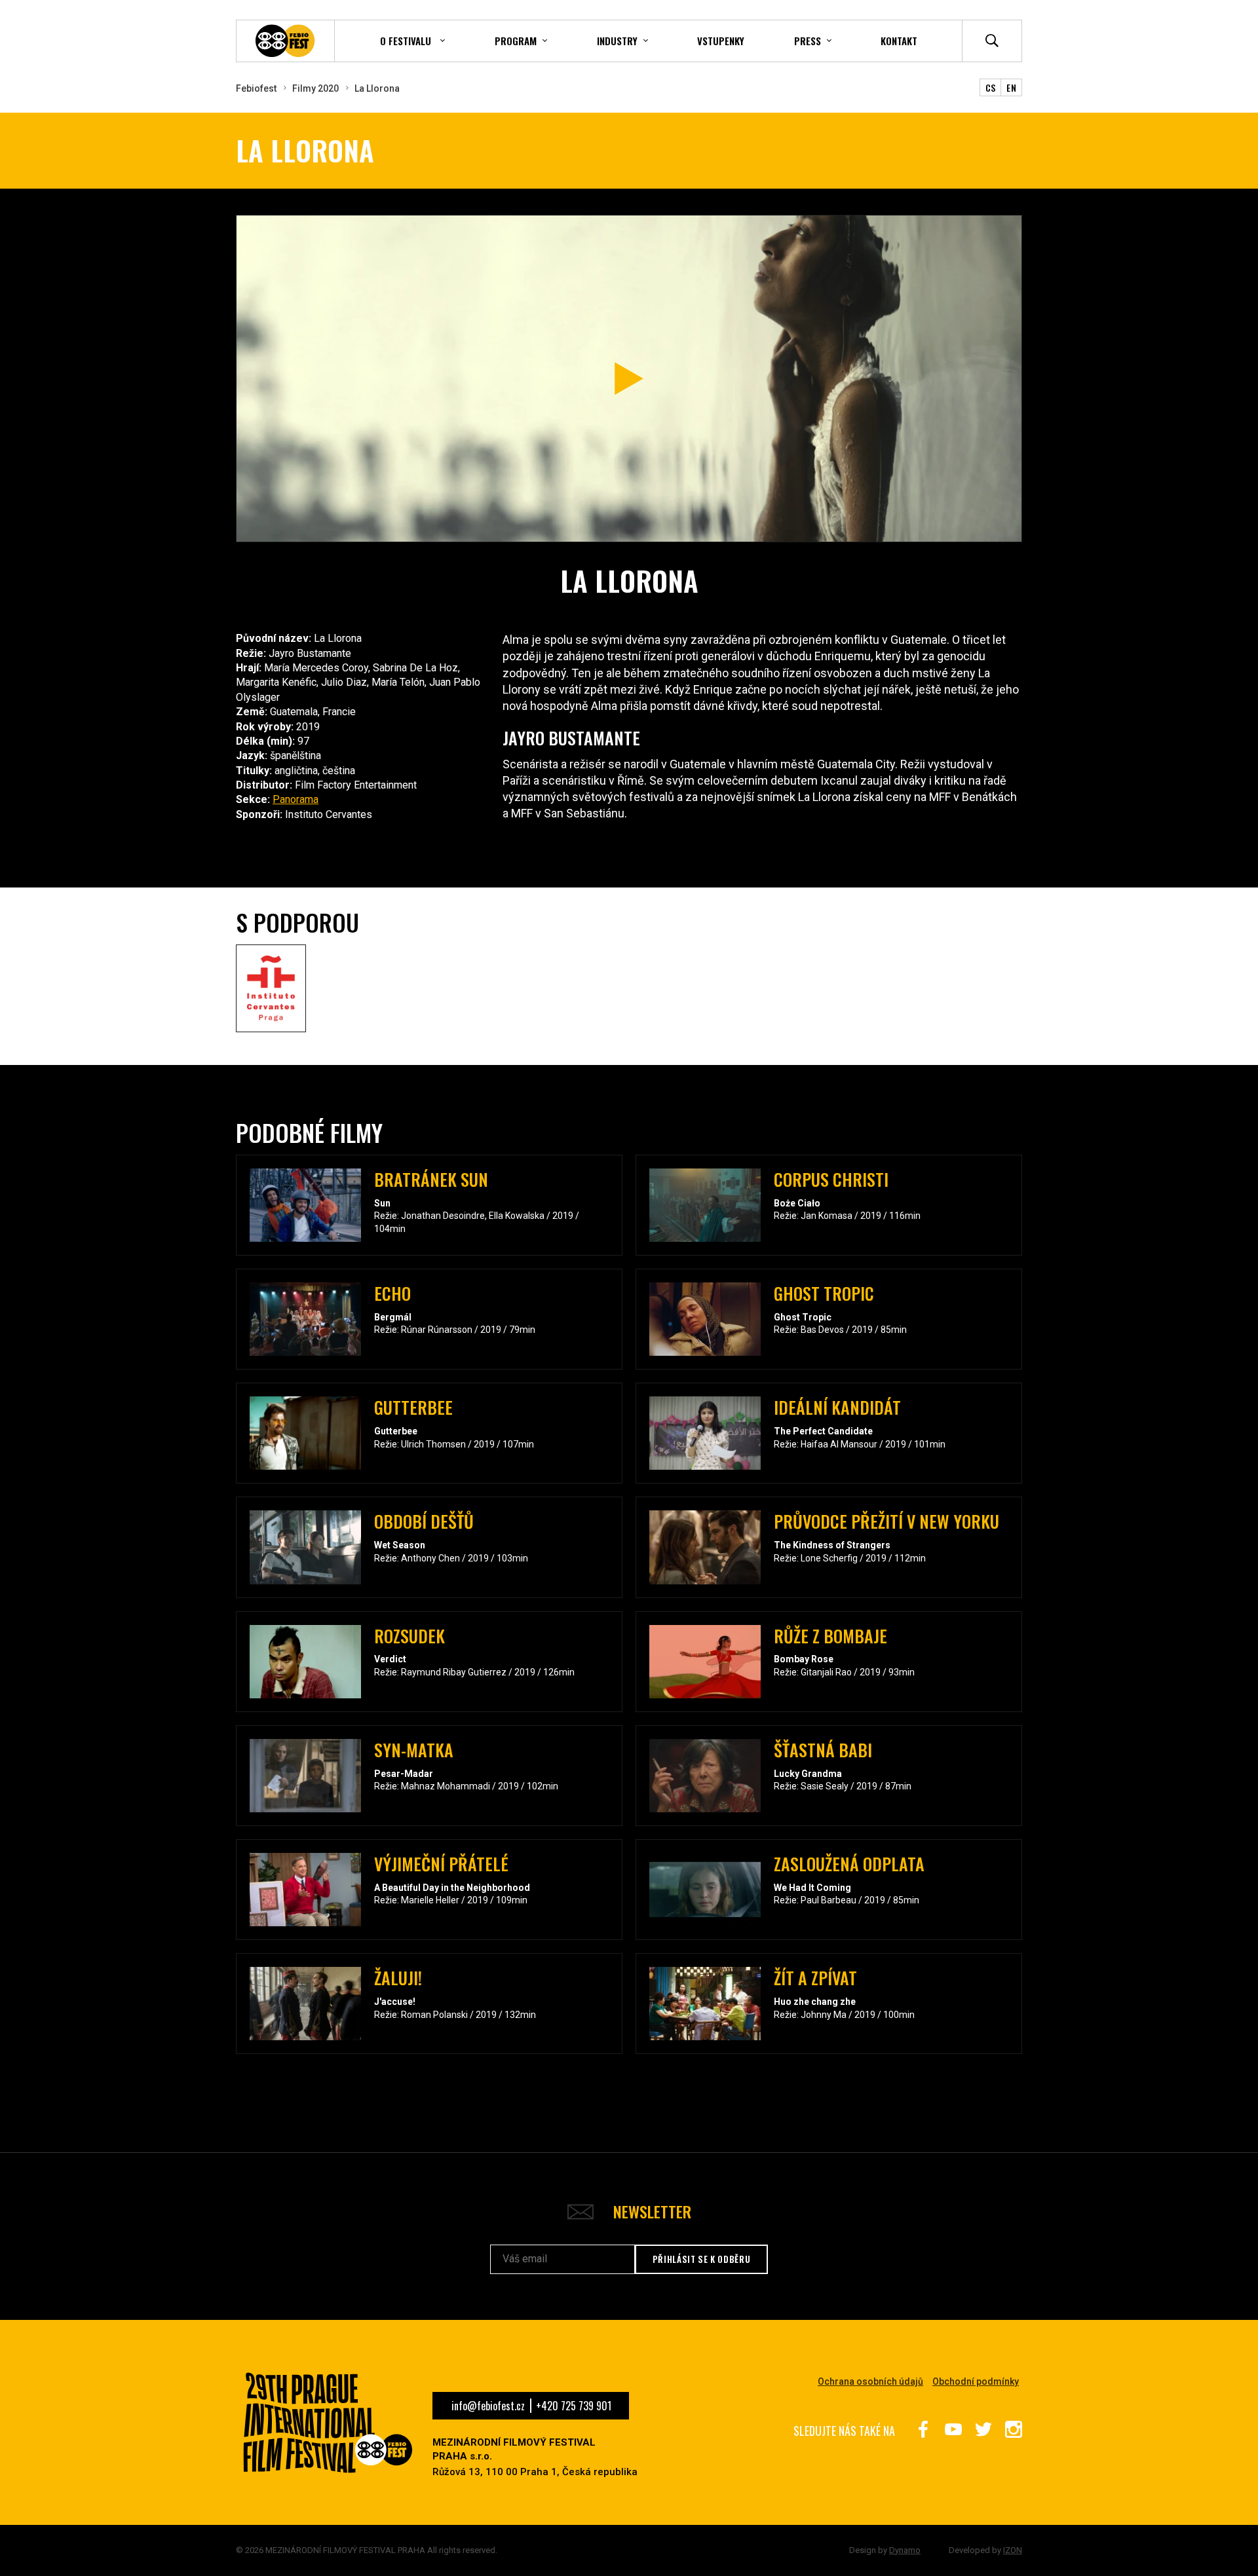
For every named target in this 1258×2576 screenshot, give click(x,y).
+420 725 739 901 (574, 2406)
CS (991, 87)
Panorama (295, 799)
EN (1011, 87)
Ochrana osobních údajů (870, 2381)
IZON (1013, 2550)
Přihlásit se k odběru (702, 2259)
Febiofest (256, 88)
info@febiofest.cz (488, 2406)
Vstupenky (721, 41)
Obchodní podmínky (976, 2381)
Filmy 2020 (315, 88)
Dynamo (905, 2550)
